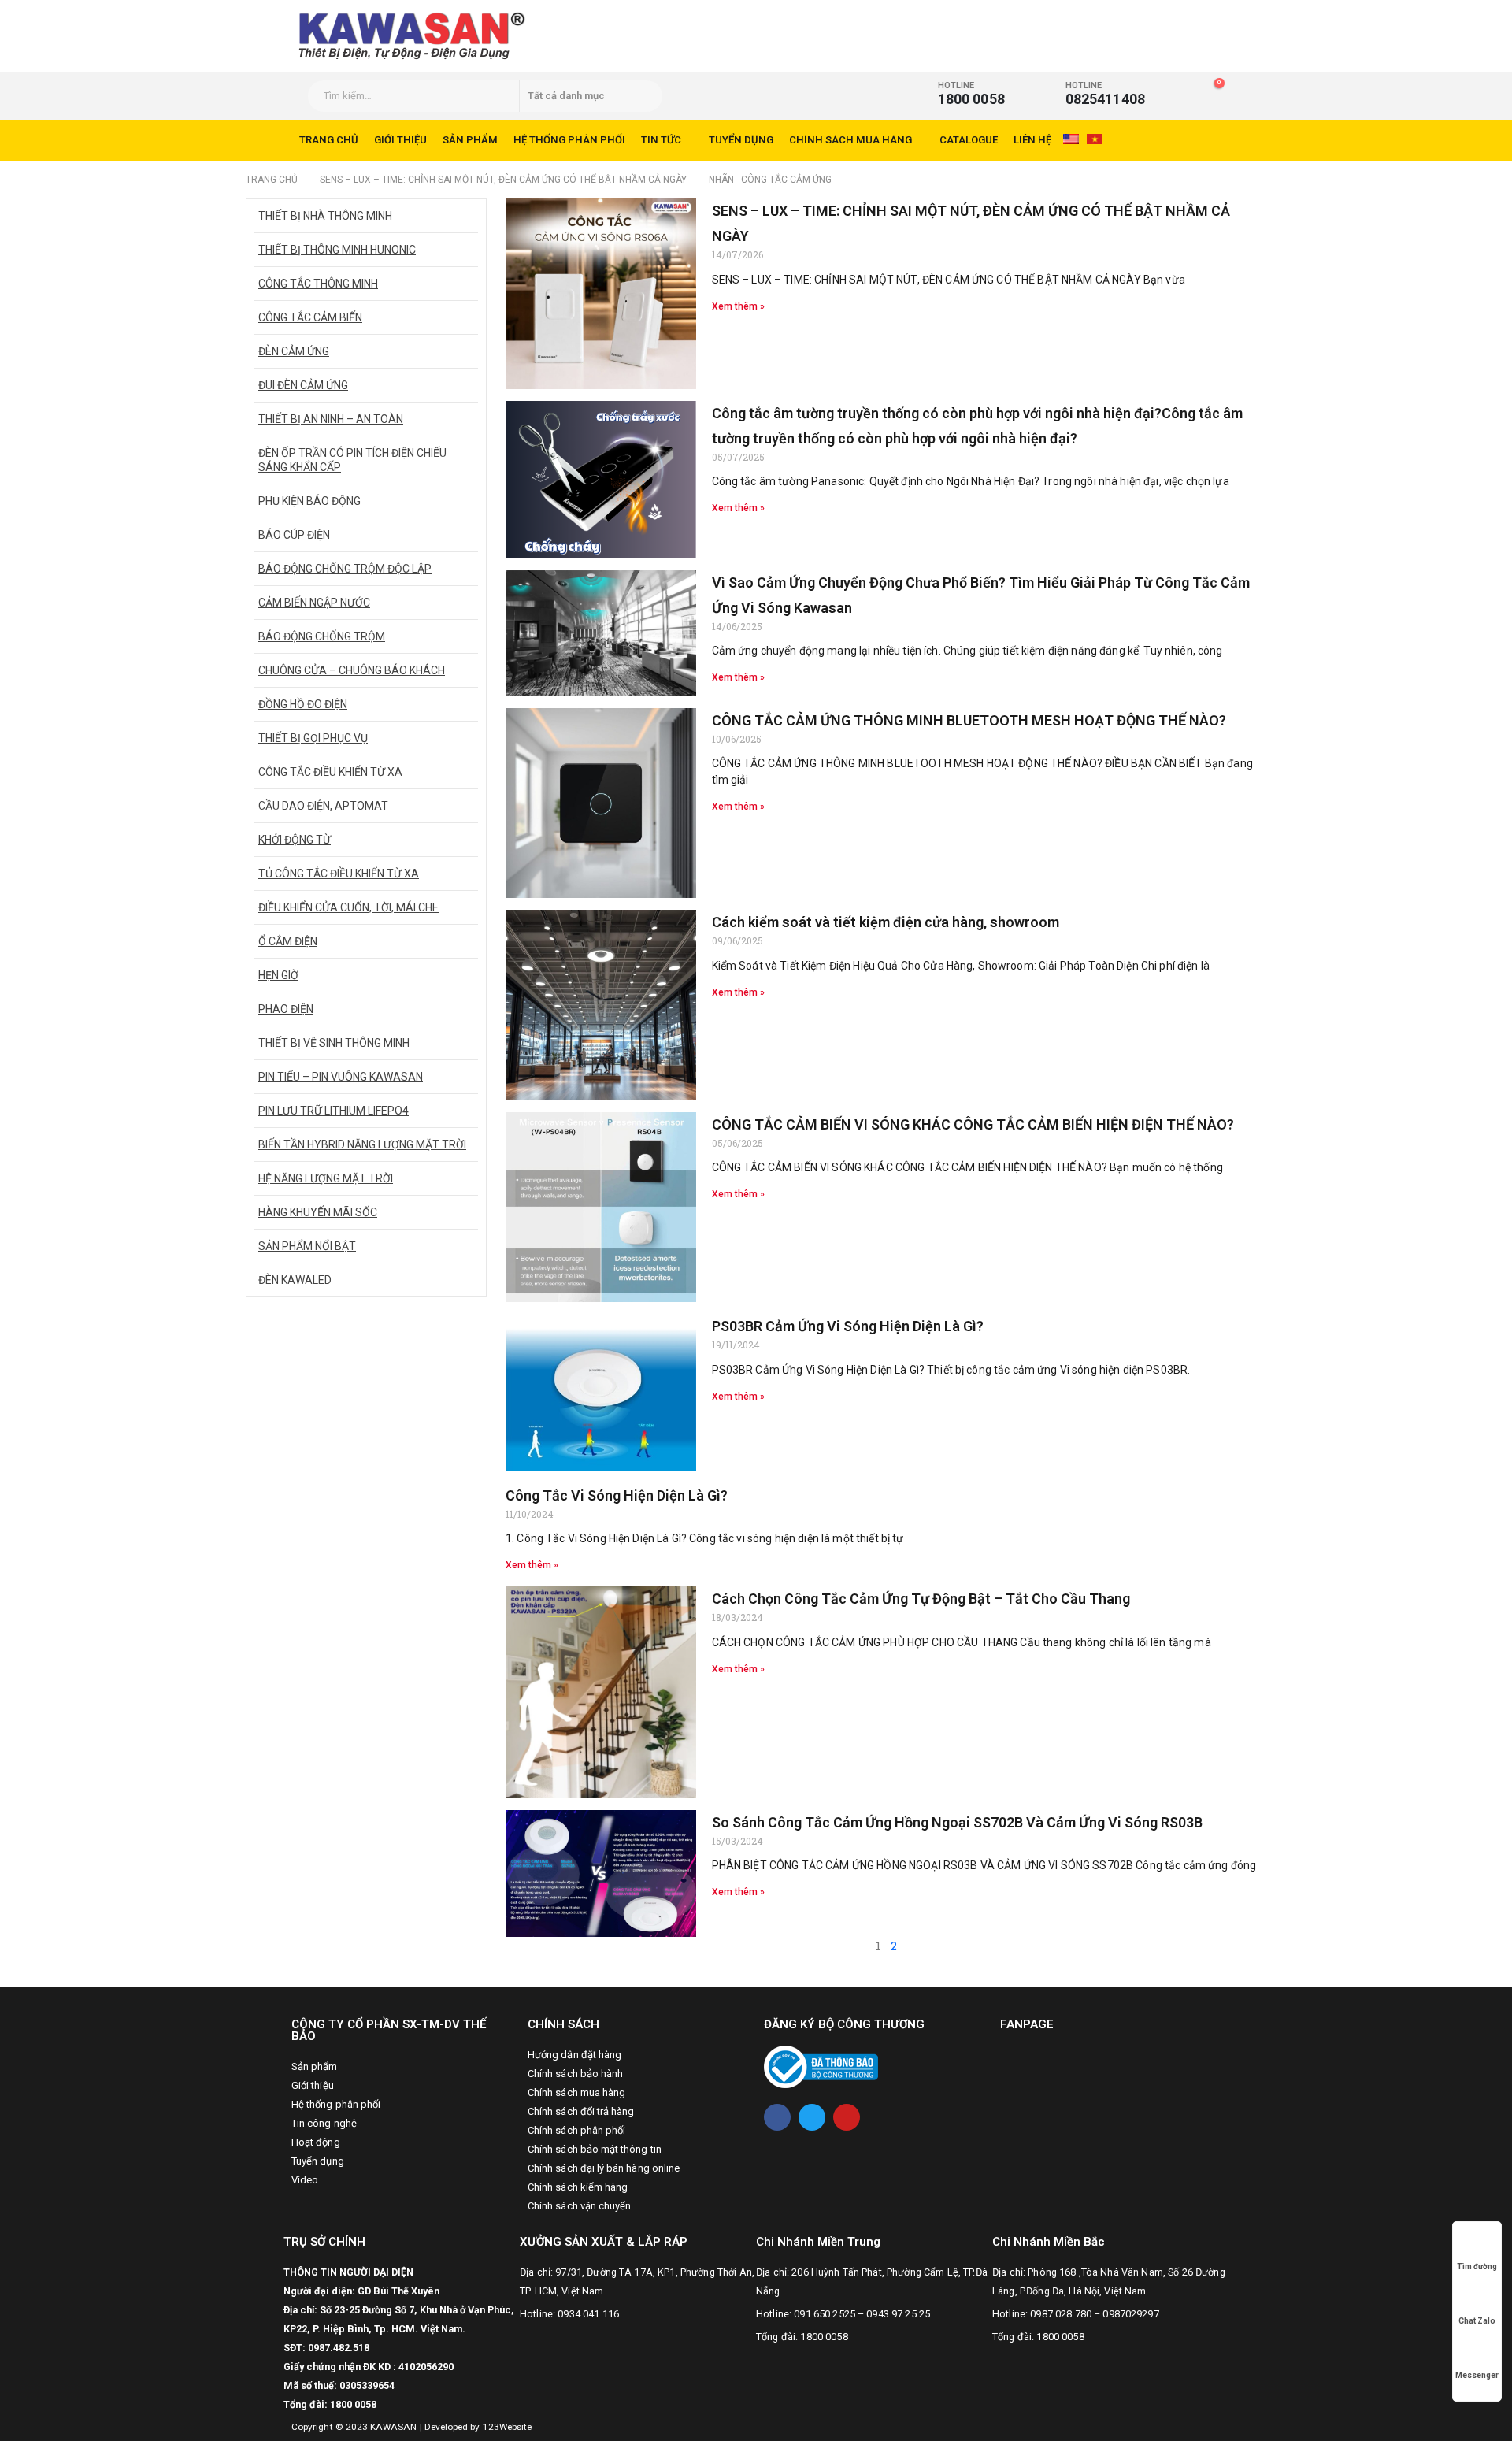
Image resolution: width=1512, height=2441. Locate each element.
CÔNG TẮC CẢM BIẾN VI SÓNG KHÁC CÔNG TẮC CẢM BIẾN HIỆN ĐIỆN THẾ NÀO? (973, 1124)
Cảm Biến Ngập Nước (314, 603)
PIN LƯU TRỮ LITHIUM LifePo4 (334, 1111)
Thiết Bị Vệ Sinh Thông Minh (334, 1043)
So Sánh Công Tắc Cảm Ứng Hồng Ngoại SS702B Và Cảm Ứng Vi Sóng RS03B (957, 1822)
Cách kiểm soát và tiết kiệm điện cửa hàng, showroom (886, 922)
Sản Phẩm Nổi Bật (307, 1246)
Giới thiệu (400, 140)
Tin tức (661, 140)
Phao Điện (286, 1009)
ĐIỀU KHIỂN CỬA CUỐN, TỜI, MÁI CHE (348, 907)
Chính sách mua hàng (850, 140)
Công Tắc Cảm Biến (310, 317)
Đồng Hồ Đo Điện (303, 704)
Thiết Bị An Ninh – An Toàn (331, 419)
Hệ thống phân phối (569, 140)
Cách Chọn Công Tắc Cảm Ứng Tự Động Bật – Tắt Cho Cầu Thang (921, 1599)
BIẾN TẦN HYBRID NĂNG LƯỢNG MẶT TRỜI (362, 1144)
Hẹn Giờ (278, 975)
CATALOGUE (969, 140)
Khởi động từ (295, 840)
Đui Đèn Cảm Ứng (303, 385)
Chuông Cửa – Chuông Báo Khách (352, 670)
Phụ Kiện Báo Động (309, 501)
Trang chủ (329, 140)
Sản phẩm (470, 140)
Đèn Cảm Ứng (294, 351)
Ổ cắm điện (288, 941)
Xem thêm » (738, 306)
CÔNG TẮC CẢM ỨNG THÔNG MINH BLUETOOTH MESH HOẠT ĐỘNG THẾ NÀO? (969, 720)
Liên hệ (1032, 140)
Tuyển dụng (741, 140)
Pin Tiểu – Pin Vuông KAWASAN (341, 1077)
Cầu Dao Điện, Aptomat (323, 806)
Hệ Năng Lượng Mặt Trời (326, 1178)
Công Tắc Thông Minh (318, 284)
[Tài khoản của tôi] (1181, 91)
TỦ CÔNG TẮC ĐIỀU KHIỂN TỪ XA (339, 874)
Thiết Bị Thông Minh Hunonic (337, 250)
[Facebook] (777, 2117)
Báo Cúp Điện (294, 535)
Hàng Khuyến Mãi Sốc (318, 1212)
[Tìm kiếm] (641, 96)
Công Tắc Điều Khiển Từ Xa (330, 772)
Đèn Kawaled (295, 1280)
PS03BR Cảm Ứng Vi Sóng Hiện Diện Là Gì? (848, 1326)
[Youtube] (847, 2117)
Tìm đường (1477, 2267)
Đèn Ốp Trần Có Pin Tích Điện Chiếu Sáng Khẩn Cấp (352, 460)
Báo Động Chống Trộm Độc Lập (345, 569)
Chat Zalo (1477, 2321)
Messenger (1477, 2375)
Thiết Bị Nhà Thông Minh (325, 216)
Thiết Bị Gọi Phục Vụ (313, 738)
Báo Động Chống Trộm (322, 636)
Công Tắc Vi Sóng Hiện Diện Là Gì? (617, 1495)
